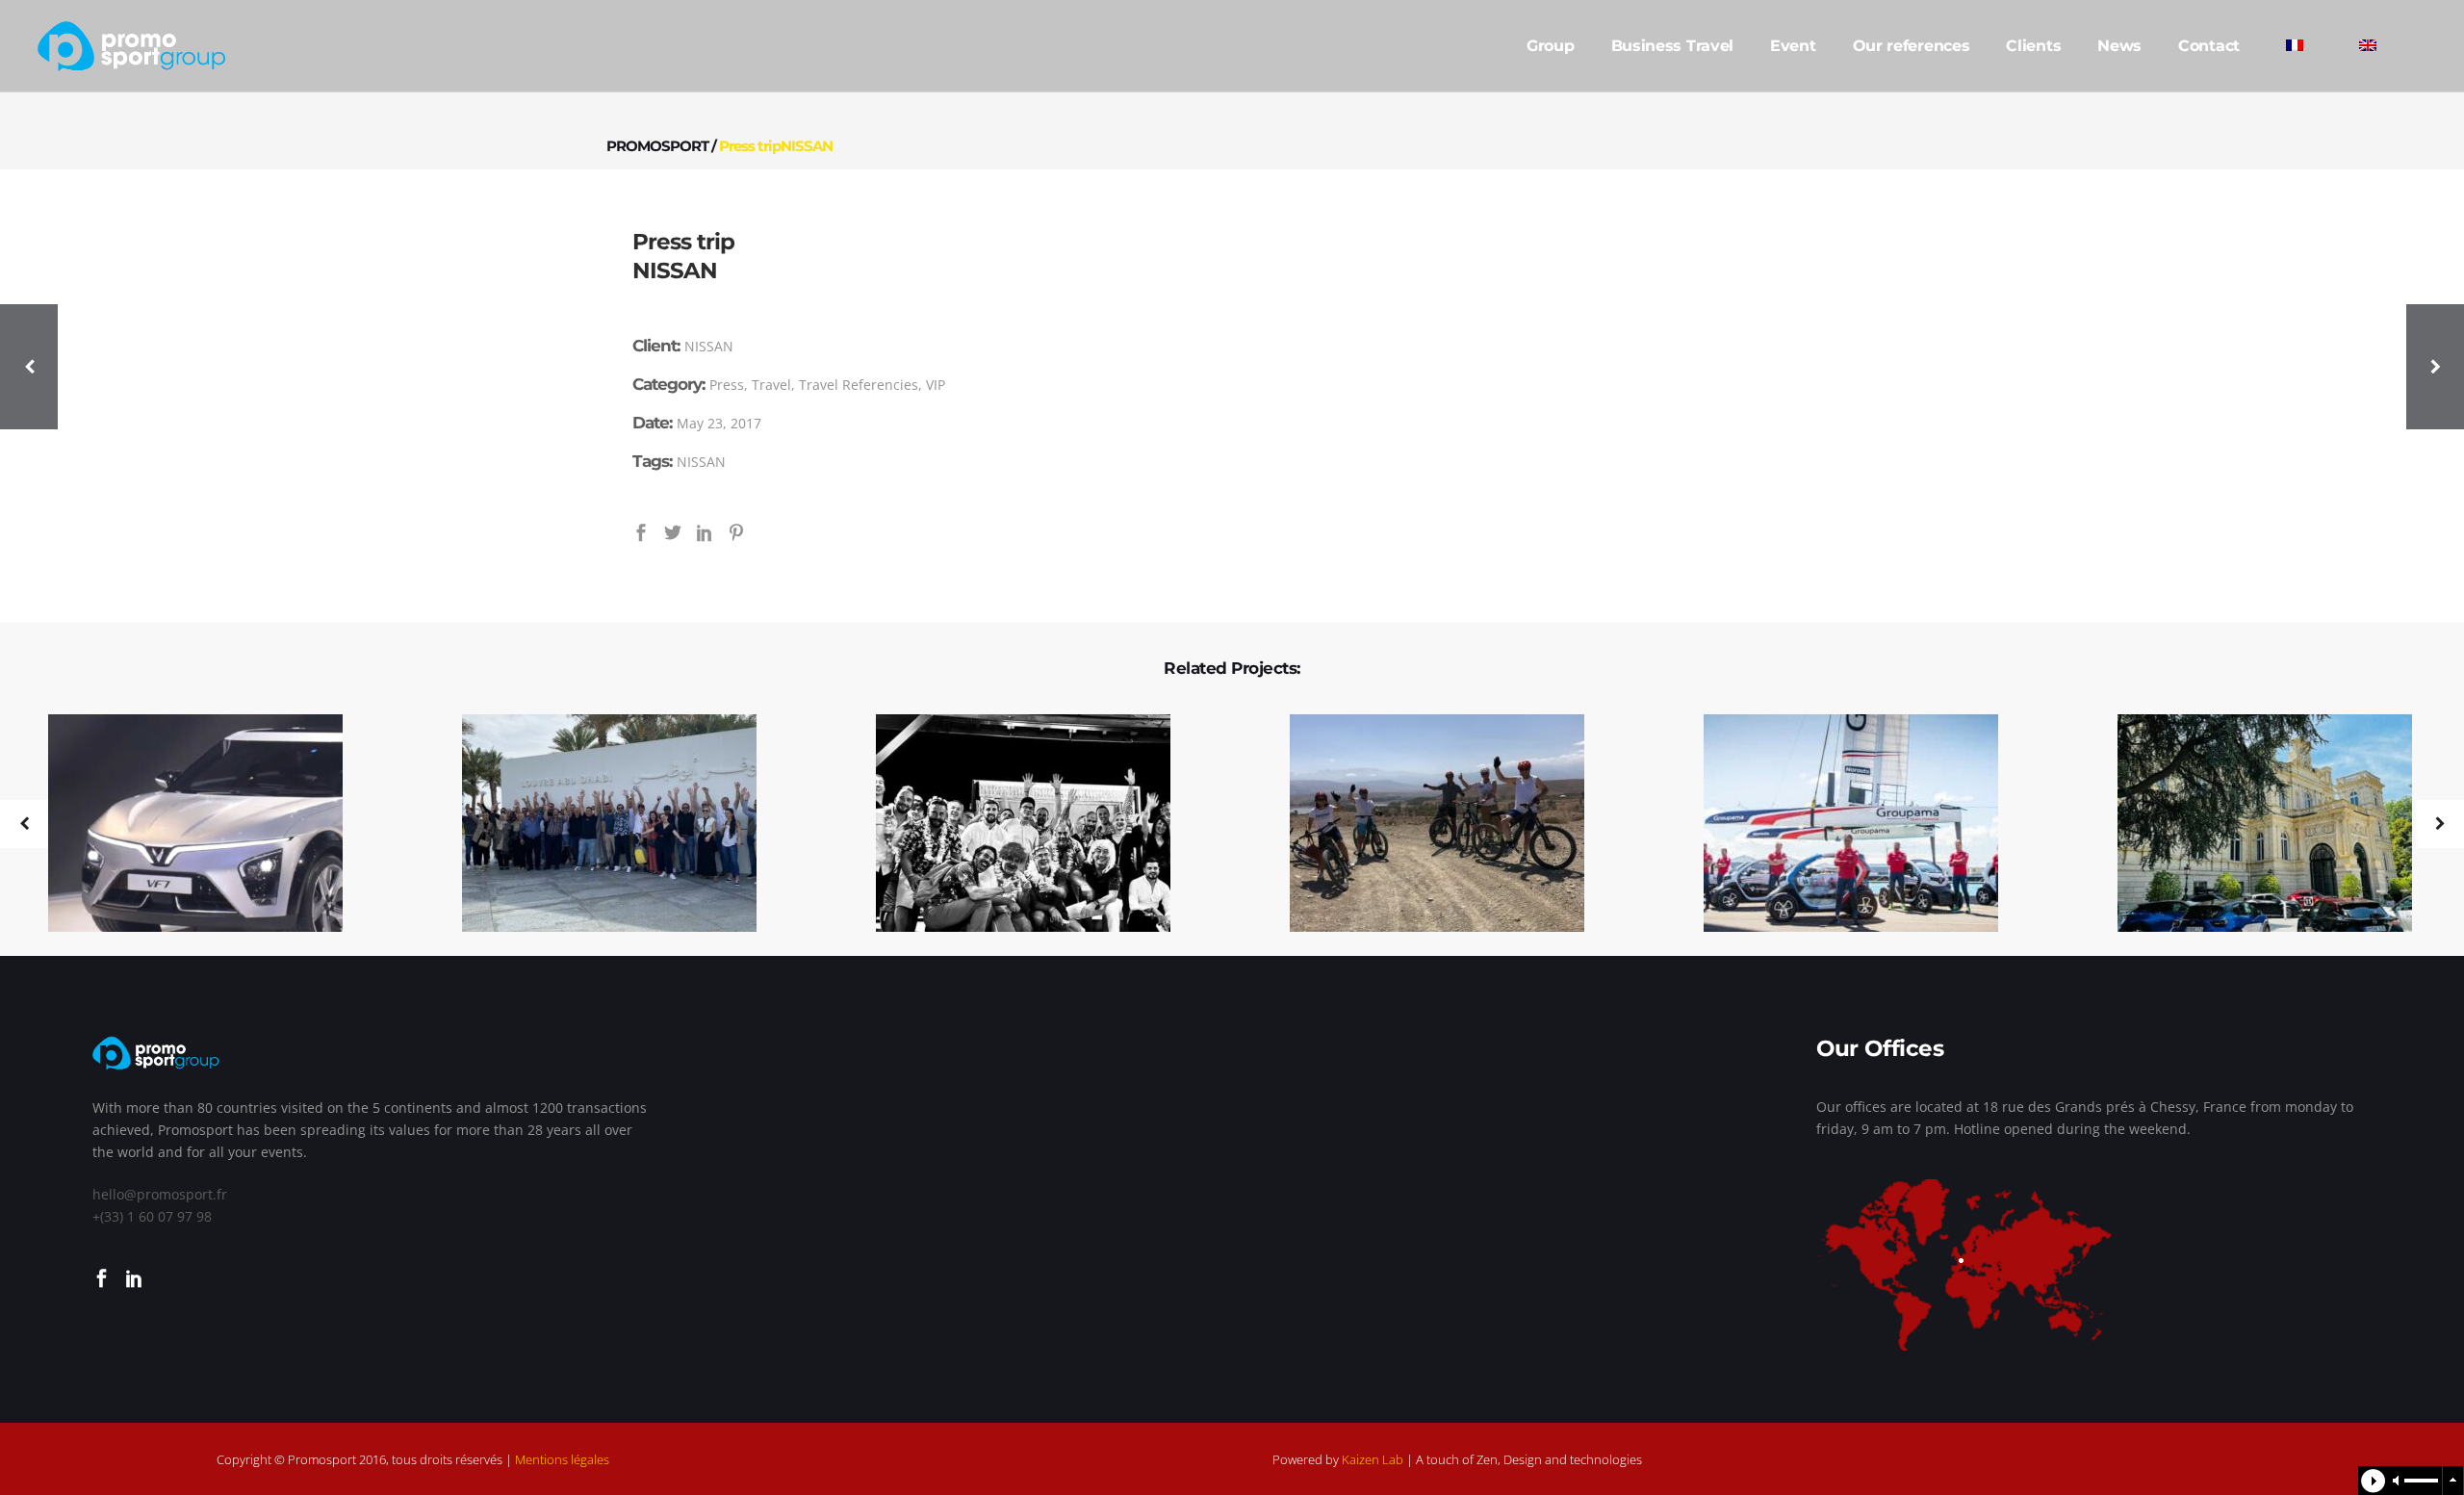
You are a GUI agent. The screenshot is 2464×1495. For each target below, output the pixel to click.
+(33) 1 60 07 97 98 (152, 1216)
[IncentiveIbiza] (1011, 825)
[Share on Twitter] (673, 531)
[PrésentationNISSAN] (2253, 825)
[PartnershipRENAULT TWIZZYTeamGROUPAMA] (1839, 825)
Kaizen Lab (1373, 1459)
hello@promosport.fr (160, 1194)
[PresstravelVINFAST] (183, 825)
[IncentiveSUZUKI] (597, 825)
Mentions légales (562, 1459)
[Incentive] (1425, 825)
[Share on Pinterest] (736, 531)
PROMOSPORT (657, 146)
